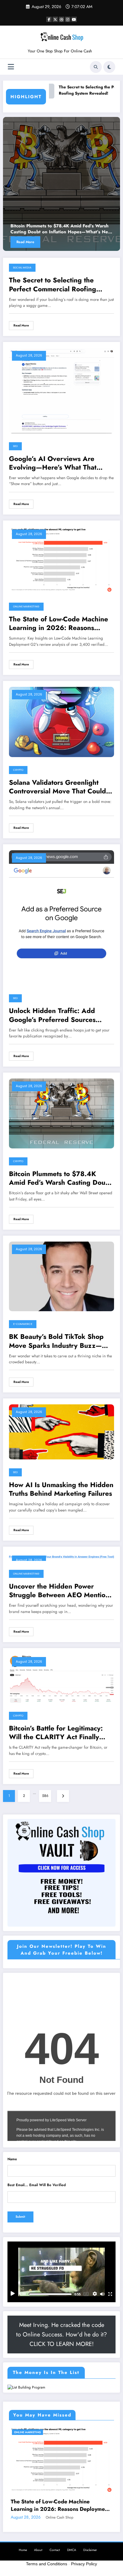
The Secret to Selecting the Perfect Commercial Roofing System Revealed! (53, 285)
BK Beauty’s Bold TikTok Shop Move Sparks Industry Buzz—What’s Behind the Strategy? (56, 1341)
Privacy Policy (84, 2564)
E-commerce (23, 1324)
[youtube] (74, 19)
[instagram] (68, 19)
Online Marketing (26, 607)
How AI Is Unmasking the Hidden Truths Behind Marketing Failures (61, 1489)
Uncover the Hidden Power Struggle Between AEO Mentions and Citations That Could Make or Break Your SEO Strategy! (61, 1591)
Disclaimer (90, 2550)
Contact (55, 2550)
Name (12, 2159)
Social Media (22, 268)
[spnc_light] (109, 67)
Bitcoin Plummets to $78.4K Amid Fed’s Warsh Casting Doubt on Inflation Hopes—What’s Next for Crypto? (61, 229)
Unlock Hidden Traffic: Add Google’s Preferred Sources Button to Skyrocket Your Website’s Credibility (52, 1015)
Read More (25, 242)
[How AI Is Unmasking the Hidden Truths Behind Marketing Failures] (61, 1431)
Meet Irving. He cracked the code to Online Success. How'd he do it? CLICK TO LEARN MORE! (61, 2334)
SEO (15, 446)
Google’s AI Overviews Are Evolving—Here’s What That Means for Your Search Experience (53, 463)
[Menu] (11, 67)
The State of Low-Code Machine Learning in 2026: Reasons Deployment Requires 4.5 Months (59, 624)
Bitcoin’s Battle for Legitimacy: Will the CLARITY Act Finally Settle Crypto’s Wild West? (56, 1733)
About (38, 2550)
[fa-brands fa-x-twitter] (55, 19)
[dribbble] (61, 19)
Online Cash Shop (60, 2517)
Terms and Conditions (47, 2564)
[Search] (96, 67)
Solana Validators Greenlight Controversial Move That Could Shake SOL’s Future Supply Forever (57, 787)
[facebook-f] (49, 19)
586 (45, 1796)
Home (23, 2550)
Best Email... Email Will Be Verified (37, 2185)
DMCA (72, 2550)
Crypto (18, 770)
